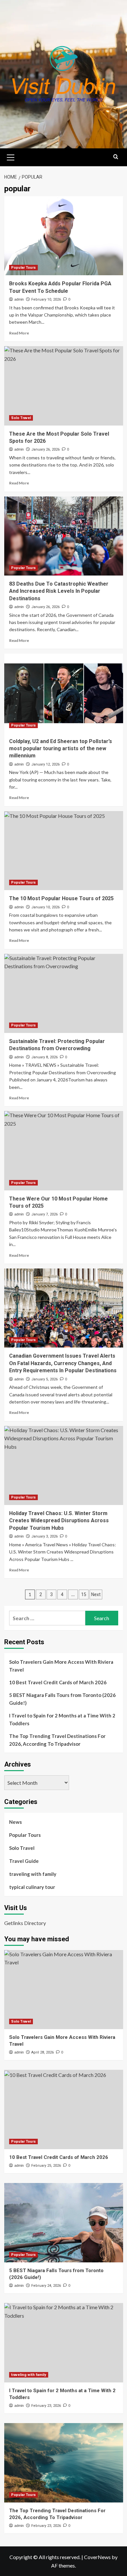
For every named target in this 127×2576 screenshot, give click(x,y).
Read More (19, 333)
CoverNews (97, 2557)
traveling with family (33, 1874)
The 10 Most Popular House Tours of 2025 (61, 898)
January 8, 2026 (44, 1057)
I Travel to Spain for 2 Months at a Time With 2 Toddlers (62, 1719)
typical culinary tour (32, 1887)
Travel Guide (24, 1861)
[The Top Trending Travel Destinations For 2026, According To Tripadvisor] (64, 2463)
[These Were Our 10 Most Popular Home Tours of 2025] (64, 1151)
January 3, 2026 (44, 1536)
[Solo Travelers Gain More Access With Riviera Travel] (64, 1990)
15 (84, 1594)
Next (96, 1594)
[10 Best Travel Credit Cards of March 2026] (64, 2109)
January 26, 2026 (45, 449)
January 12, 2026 (45, 764)
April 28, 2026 (42, 2052)
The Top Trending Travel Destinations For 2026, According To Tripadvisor (57, 1740)
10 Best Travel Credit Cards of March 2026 (58, 1682)
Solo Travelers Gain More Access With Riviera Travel (61, 1666)
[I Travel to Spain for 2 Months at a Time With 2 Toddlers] (64, 2343)
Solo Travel (21, 418)
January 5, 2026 (44, 1379)
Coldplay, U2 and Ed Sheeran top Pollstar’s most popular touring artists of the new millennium (61, 749)
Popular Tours (23, 268)
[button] (11, 156)
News (15, 1822)
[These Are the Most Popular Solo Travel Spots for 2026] (64, 386)
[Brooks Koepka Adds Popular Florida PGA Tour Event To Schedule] (64, 236)
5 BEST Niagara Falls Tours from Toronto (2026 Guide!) (62, 1699)
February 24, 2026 (46, 2286)
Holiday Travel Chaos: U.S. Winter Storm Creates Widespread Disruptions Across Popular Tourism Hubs (59, 1521)
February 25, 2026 (46, 2166)
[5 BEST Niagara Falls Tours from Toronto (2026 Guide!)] (64, 2223)
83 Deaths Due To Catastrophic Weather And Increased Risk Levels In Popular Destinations (59, 591)
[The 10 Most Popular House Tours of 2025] (64, 851)
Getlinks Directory (25, 1923)
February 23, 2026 (46, 2406)
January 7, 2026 (44, 1214)
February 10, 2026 (46, 299)
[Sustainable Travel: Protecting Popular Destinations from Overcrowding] (64, 993)
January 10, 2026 (45, 907)
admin (19, 299)
